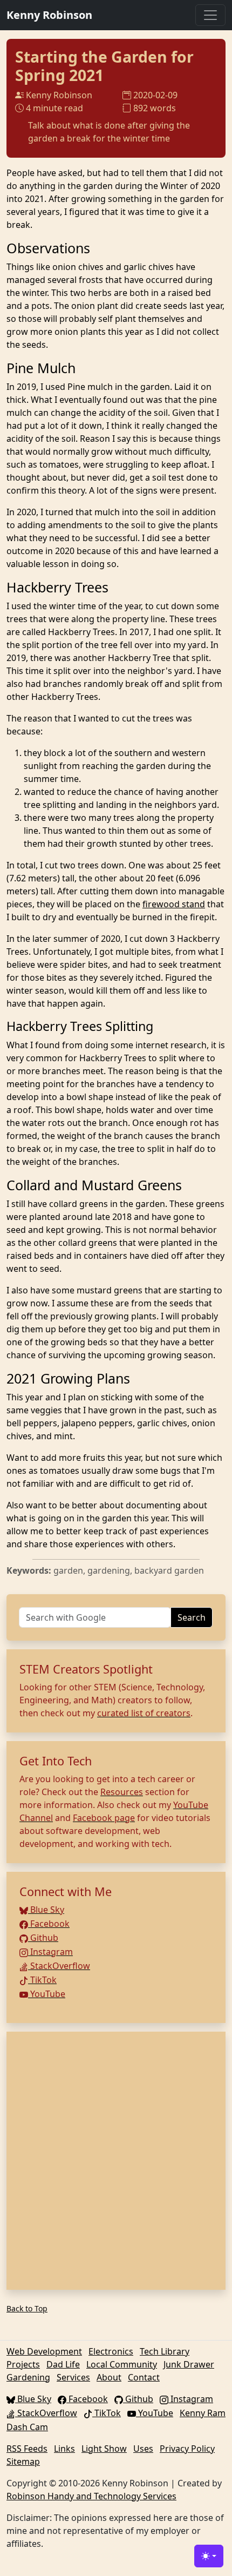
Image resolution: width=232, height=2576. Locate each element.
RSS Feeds (27, 2449)
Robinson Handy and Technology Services (91, 2496)
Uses (143, 2449)
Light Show (104, 2449)
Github (43, 1938)
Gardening (28, 2377)
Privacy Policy (187, 2449)
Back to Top (27, 2308)
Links (64, 2449)
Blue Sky (46, 1910)
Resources (122, 1792)
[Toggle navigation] (210, 15)
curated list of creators (144, 1713)
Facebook (49, 1924)
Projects (23, 2364)
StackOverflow (59, 1966)
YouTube (47, 1994)
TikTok (42, 1980)
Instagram (50, 1952)
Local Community (122, 2364)
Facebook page (104, 1818)
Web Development (44, 2351)
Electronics (111, 2351)
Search (192, 1617)
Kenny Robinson (49, 15)
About (109, 2377)
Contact (144, 2377)
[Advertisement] (116, 2161)
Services (73, 2377)
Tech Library (165, 2351)
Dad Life (63, 2364)
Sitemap (23, 2462)
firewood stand (174, 904)
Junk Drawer (189, 2364)
